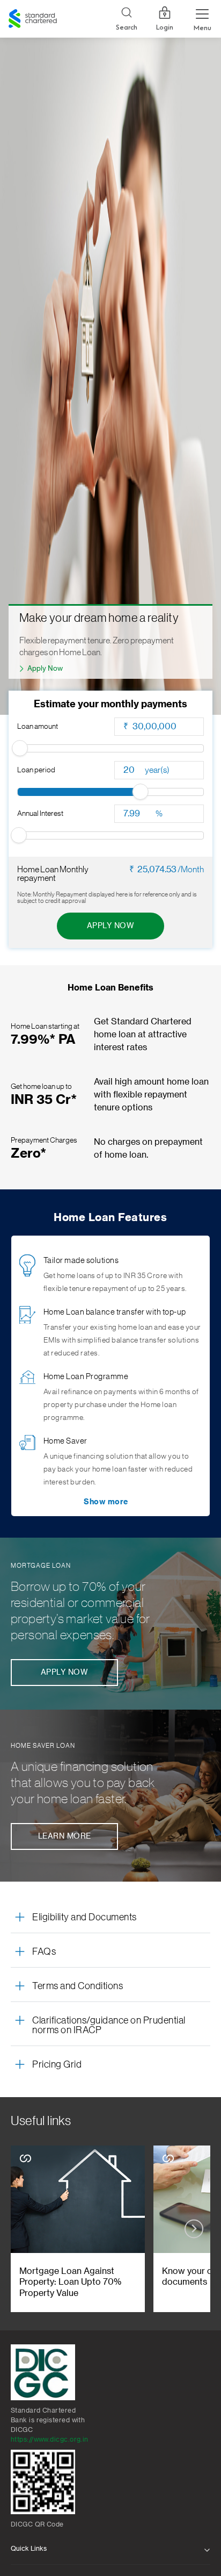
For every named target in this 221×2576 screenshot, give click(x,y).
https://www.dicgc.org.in (50, 2439)
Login (165, 27)
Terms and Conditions (78, 1986)
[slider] (20, 748)
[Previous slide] (27, 2229)
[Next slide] (194, 2229)
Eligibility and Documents (84, 1917)
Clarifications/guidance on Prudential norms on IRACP (109, 2025)
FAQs (44, 1951)
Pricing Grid (57, 2064)
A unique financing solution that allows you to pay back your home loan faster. (83, 1783)
